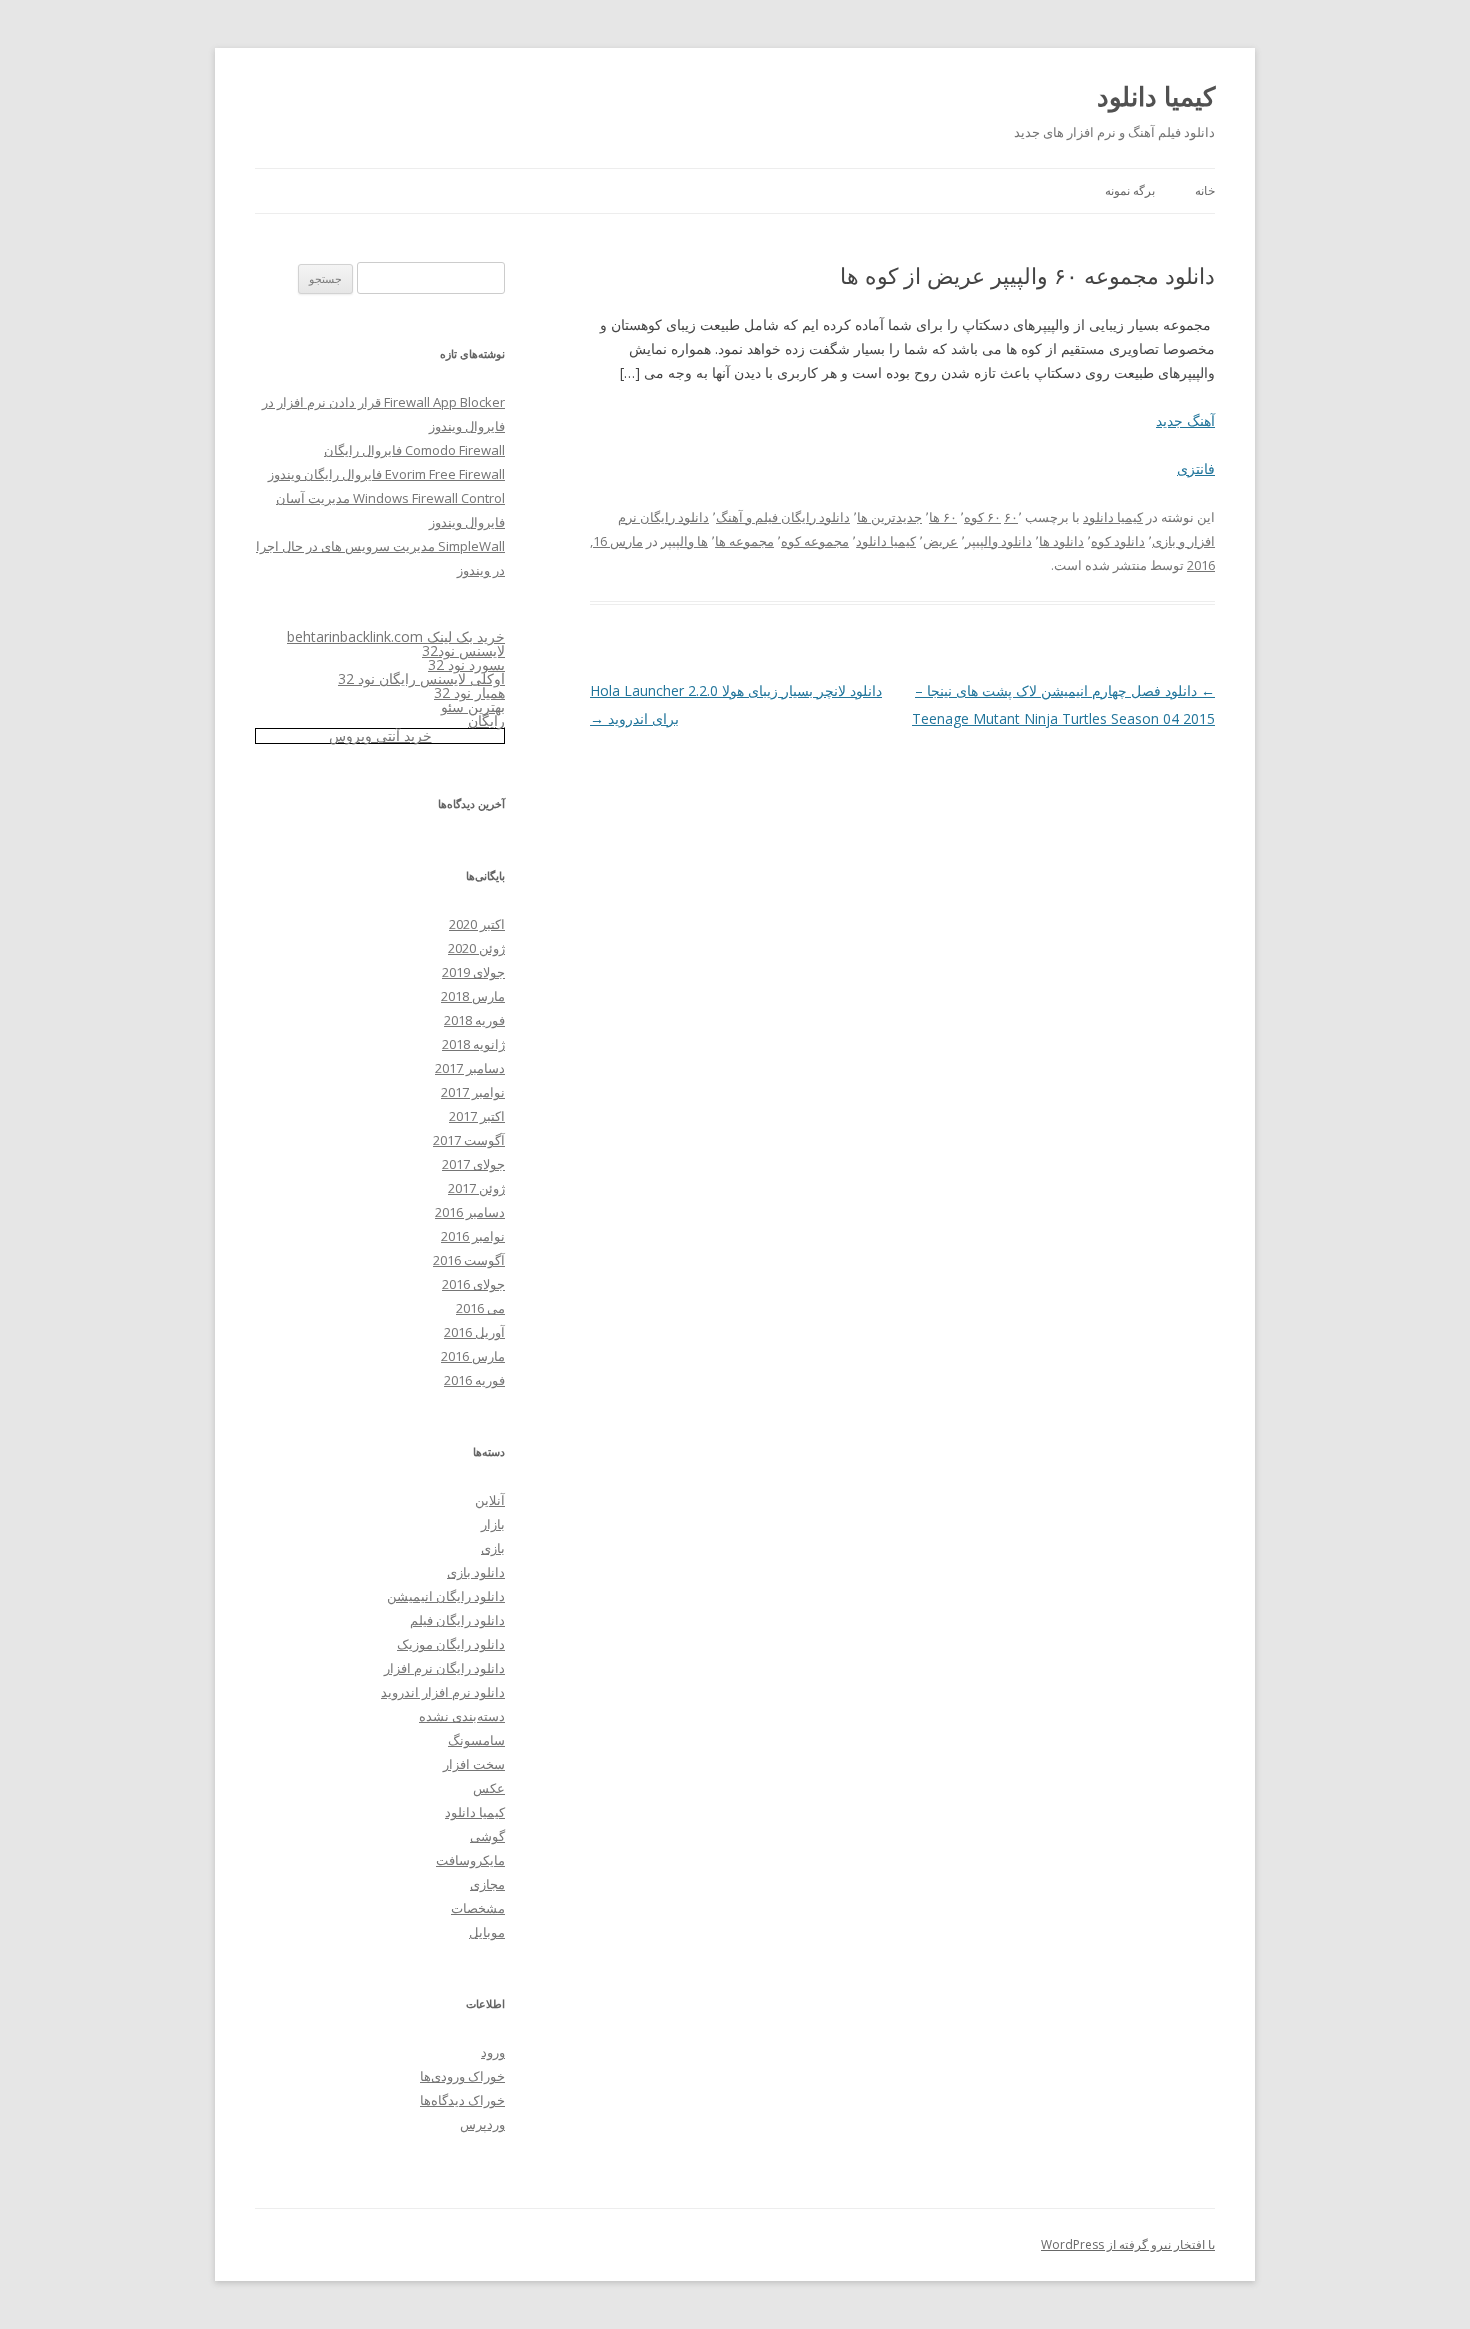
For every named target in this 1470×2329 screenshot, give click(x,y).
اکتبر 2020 (477, 924)
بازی (493, 1548)
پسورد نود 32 (466, 664)
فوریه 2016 (474, 1380)
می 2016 (480, 1308)
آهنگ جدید (1185, 420)
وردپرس (482, 2124)
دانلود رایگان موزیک (451, 1644)
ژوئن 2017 (476, 1188)
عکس (489, 1788)
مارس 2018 (473, 996)
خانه (1205, 190)
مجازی (487, 1884)
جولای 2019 (473, 972)
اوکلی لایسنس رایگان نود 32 (421, 678)
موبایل (487, 1932)
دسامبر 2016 (470, 1212)
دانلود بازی (476, 1572)
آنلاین (490, 1500)
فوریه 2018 (474, 1020)
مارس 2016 (473, 1356)
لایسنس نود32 (463, 650)
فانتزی (1196, 468)
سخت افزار (474, 1764)
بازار (493, 1524)
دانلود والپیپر (998, 541)
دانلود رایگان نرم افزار (444, 1668)
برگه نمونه (1130, 190)
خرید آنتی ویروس (380, 735)
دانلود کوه (1118, 541)
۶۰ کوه (982, 517)
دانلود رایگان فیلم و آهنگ (783, 517)
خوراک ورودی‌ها (462, 2076)
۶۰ (1011, 517)
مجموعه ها (744, 541)
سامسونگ (476, 1740)
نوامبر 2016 (473, 1236)
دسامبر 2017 (470, 1068)
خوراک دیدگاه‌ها (462, 2100)
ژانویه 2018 (473, 1044)
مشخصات (478, 1908)
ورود (493, 2052)
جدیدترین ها (889, 517)
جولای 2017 (473, 1164)
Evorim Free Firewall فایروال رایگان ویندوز (386, 474)
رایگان (486, 720)
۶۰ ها (943, 517)
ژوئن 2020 (476, 948)
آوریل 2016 (474, 1332)
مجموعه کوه (815, 541)
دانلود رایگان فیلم (457, 1620)
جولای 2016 (473, 1284)
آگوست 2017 (469, 1140)
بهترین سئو (473, 706)
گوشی (487, 1836)
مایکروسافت (470, 1860)
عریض (940, 541)
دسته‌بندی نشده (462, 1716)
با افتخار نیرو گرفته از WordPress (1128, 2244)
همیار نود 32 (469, 692)
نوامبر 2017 (473, 1092)
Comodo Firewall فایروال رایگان (414, 450)
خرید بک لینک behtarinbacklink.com (396, 636)
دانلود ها (1061, 541)
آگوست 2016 (469, 1260)
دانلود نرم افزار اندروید (443, 1692)
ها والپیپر (684, 541)
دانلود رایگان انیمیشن (446, 1596)
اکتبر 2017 (477, 1116)
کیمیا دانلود (1156, 96)
